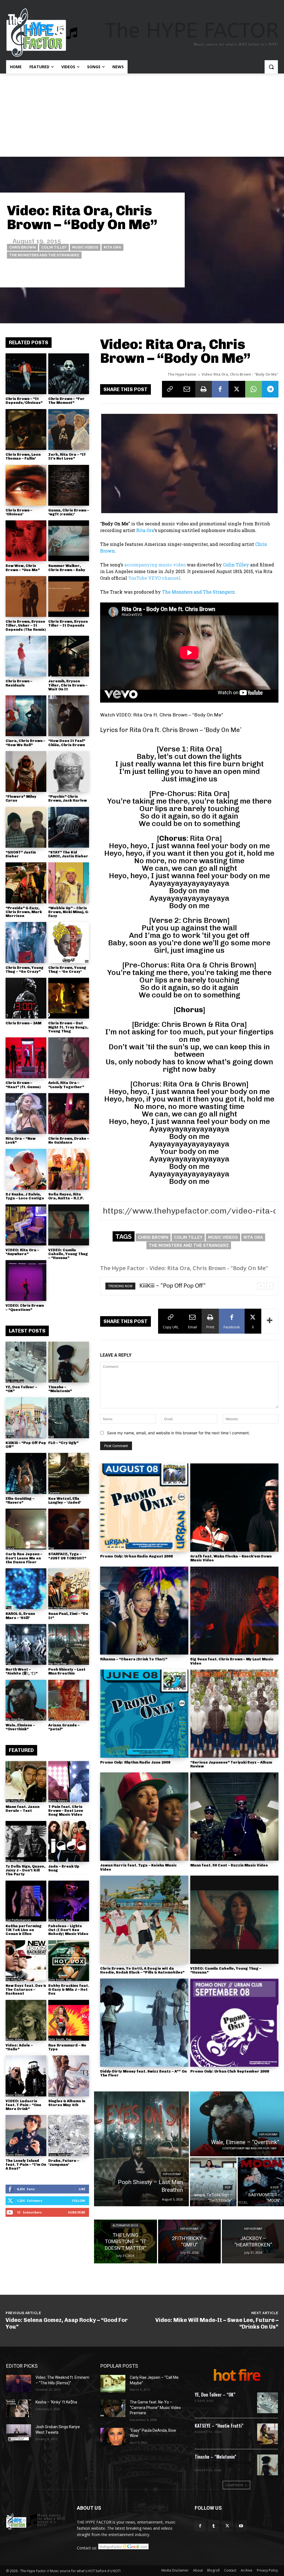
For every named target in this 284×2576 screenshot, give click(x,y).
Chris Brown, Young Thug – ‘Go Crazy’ (67, 970)
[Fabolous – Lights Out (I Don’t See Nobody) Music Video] (69, 1901)
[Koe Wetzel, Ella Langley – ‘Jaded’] (69, 1473)
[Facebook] (220, 389)
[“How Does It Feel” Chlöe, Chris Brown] (69, 716)
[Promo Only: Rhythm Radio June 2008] (144, 1714)
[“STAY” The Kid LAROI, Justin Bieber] (69, 827)
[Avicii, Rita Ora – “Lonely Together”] (69, 1058)
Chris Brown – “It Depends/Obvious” (24, 401)
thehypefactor (163, 274)
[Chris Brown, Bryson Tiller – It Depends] (69, 596)
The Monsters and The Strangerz (44, 255)
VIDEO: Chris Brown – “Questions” (25, 1307)
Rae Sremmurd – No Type (67, 2047)
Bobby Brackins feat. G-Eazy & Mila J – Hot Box (69, 1990)
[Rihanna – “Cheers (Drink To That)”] (144, 1611)
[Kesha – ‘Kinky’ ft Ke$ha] (19, 2408)
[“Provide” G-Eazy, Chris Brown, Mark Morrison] (26, 883)
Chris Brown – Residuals (19, 683)
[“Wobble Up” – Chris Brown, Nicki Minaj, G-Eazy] (69, 883)
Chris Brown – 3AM (23, 1023)
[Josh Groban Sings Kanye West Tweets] (19, 2433)
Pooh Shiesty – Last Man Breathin (67, 1671)
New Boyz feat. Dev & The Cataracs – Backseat (26, 1990)
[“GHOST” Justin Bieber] (26, 827)
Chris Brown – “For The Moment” (66, 401)
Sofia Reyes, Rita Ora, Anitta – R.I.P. (66, 1196)
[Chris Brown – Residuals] (26, 656)
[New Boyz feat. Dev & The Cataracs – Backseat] (26, 1961)
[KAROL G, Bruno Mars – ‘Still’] (26, 1589)
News (52, 2095)
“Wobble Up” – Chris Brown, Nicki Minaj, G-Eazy (69, 912)
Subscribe (77, 2212)
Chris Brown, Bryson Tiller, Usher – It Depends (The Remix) (26, 625)
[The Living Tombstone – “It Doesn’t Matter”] (125, 2241)
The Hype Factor (182, 374)
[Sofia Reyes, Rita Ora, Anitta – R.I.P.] (69, 1169)
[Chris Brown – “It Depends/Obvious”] (26, 374)
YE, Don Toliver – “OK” (21, 1389)
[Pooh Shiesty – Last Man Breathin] (69, 1644)
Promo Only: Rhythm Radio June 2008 (135, 1762)
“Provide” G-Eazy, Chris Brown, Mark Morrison (24, 912)
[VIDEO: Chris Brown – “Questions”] (26, 1281)
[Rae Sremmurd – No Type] (69, 2020)
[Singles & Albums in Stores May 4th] (69, 2076)
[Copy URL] (170, 389)
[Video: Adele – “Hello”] (26, 2020)
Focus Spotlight (59, 2155)
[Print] (204, 389)
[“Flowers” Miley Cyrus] (26, 772)
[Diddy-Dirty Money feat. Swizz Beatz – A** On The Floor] (144, 2023)
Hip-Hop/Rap (15, 1381)
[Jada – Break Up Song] (69, 1841)
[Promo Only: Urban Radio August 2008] (144, 1508)
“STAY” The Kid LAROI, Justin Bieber (68, 854)
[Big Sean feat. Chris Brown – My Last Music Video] (234, 1611)
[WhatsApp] (253, 389)
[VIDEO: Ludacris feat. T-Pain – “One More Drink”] (26, 2076)
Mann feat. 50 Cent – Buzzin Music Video (229, 1865)
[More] (270, 1321)
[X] (237, 389)
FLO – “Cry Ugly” (63, 1443)
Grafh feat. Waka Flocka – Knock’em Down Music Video (231, 1558)
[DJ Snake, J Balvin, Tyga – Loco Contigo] (26, 1169)
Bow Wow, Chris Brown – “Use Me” (23, 568)
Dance (53, 1381)
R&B (51, 1437)
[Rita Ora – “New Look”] (26, 1114)
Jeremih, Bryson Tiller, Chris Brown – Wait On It (68, 685)
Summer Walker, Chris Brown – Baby (67, 568)
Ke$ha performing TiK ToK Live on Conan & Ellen (24, 1930)
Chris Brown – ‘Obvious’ (19, 512)
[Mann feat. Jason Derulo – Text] (26, 1781)
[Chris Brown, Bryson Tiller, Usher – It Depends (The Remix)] (26, 596)
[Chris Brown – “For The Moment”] (69, 374)
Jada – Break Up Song (64, 1868)
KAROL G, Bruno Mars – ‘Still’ (20, 1616)
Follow (79, 2201)
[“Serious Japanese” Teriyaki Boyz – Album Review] (234, 1714)
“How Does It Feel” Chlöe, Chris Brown (67, 743)
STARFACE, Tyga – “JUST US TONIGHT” (67, 1556)
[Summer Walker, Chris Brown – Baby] (69, 541)
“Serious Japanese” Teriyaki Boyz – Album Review (231, 1764)
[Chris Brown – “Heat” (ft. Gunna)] (26, 1058)
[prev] (261, 1286)
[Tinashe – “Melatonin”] (69, 1362)
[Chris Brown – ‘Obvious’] (26, 485)
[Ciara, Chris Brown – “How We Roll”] (26, 716)
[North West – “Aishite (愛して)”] (26, 1644)
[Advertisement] (142, 115)
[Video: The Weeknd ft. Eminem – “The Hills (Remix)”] (19, 2384)
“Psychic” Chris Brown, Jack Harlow (68, 798)
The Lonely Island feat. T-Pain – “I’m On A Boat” (26, 2165)
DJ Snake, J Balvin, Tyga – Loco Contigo (25, 1196)
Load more (234, 2485)
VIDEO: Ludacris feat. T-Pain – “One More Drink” (23, 2105)
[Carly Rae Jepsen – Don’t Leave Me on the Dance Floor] (26, 1529)
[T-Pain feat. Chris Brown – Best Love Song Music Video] (69, 1781)
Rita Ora (112, 247)
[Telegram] (270, 389)
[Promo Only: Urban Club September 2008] (234, 2023)
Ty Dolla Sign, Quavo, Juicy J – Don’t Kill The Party (25, 1870)
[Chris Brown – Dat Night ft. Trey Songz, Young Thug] (69, 998)
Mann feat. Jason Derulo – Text (22, 1809)
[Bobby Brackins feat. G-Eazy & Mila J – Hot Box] (69, 1961)
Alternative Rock (125, 2226)
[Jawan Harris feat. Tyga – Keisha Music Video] (144, 1817)
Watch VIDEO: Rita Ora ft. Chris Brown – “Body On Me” (162, 715)
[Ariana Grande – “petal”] (69, 1700)
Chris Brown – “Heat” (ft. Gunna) (23, 1085)
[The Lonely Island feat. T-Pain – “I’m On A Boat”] (26, 2135)
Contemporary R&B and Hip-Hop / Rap (249, 2148)
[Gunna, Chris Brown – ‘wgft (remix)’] (69, 485)
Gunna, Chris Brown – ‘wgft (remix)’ (69, 512)
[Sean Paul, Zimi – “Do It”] (69, 1589)
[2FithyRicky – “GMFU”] (189, 2241)
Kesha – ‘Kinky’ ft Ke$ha (56, 2402)
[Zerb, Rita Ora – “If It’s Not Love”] (69, 430)
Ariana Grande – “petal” (64, 1727)
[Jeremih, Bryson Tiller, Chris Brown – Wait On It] (69, 656)
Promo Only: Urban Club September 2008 (230, 2071)
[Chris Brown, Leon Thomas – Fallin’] (26, 430)
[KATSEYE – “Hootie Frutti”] (267, 2434)
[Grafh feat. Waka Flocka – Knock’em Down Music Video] (234, 1508)
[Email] (187, 389)
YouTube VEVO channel (154, 578)
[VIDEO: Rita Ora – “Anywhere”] (26, 1225)
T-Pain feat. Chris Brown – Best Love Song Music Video (66, 1811)
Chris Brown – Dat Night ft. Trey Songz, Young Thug (68, 1027)
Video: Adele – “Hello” (19, 2047)
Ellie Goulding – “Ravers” (20, 1500)
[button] (271, 67)
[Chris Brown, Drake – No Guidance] (69, 1114)
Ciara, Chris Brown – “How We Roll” (25, 743)
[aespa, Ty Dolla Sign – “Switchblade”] (213, 2182)
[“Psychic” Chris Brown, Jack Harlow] (69, 772)
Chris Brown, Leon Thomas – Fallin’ (23, 456)
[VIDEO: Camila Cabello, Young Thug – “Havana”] (69, 1225)
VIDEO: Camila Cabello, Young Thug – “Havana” (68, 1254)
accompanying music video (155, 565)
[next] (270, 1286)
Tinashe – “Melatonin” (60, 1389)
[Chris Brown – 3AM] (26, 998)
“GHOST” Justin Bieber (21, 854)
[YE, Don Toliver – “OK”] (26, 1362)
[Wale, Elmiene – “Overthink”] (26, 1700)
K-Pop (10, 1437)
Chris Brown (22, 247)
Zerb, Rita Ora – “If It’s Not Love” (67, 456)
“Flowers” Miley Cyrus (21, 798)
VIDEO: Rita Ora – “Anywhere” (22, 1252)
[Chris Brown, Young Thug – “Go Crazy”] (26, 942)
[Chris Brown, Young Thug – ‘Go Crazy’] (69, 942)
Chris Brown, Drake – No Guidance (69, 1140)
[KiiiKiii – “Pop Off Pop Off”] (26, 1418)
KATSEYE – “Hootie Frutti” (219, 2426)
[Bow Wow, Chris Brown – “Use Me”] (26, 541)
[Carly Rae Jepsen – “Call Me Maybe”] (113, 2384)
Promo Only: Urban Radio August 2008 (136, 1556)
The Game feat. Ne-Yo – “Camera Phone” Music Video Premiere (155, 2407)
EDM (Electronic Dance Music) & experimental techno (223, 2464)
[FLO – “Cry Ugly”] (69, 1418)
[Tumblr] (214, 2526)
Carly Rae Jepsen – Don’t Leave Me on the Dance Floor (24, 1558)
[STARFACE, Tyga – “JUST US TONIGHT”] (69, 1529)
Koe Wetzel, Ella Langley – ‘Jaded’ (65, 1500)
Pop (51, 1548)
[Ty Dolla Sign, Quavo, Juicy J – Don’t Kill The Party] (26, 1841)
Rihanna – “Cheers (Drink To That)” (134, 1659)
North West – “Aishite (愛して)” (21, 1671)
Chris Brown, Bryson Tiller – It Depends (68, 623)
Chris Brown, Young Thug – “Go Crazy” (25, 970)
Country (54, 1493)
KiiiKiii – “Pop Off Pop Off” (26, 1445)
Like (82, 2189)
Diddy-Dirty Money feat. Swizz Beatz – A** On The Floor (143, 2073)
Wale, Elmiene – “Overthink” (20, 1727)
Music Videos (85, 247)
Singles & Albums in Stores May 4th (67, 2103)
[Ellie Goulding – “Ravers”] (26, 1473)
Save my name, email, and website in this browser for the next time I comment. (178, 1433)
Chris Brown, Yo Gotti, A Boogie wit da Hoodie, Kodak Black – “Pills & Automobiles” (142, 1970)
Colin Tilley (54, 247)
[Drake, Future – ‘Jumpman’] (69, 2135)
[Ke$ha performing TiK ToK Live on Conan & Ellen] (26, 1901)
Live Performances (18, 1920)
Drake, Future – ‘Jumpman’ (64, 2163)
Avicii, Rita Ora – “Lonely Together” (66, 1085)
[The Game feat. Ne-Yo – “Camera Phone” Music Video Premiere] (113, 2408)
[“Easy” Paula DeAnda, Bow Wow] (113, 2437)
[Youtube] (241, 2526)
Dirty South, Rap (60, 1920)
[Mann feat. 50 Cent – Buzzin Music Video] (234, 1817)
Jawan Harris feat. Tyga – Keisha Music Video (138, 1867)
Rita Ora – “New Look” (21, 1140)
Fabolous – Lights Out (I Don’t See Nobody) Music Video (68, 1930)
